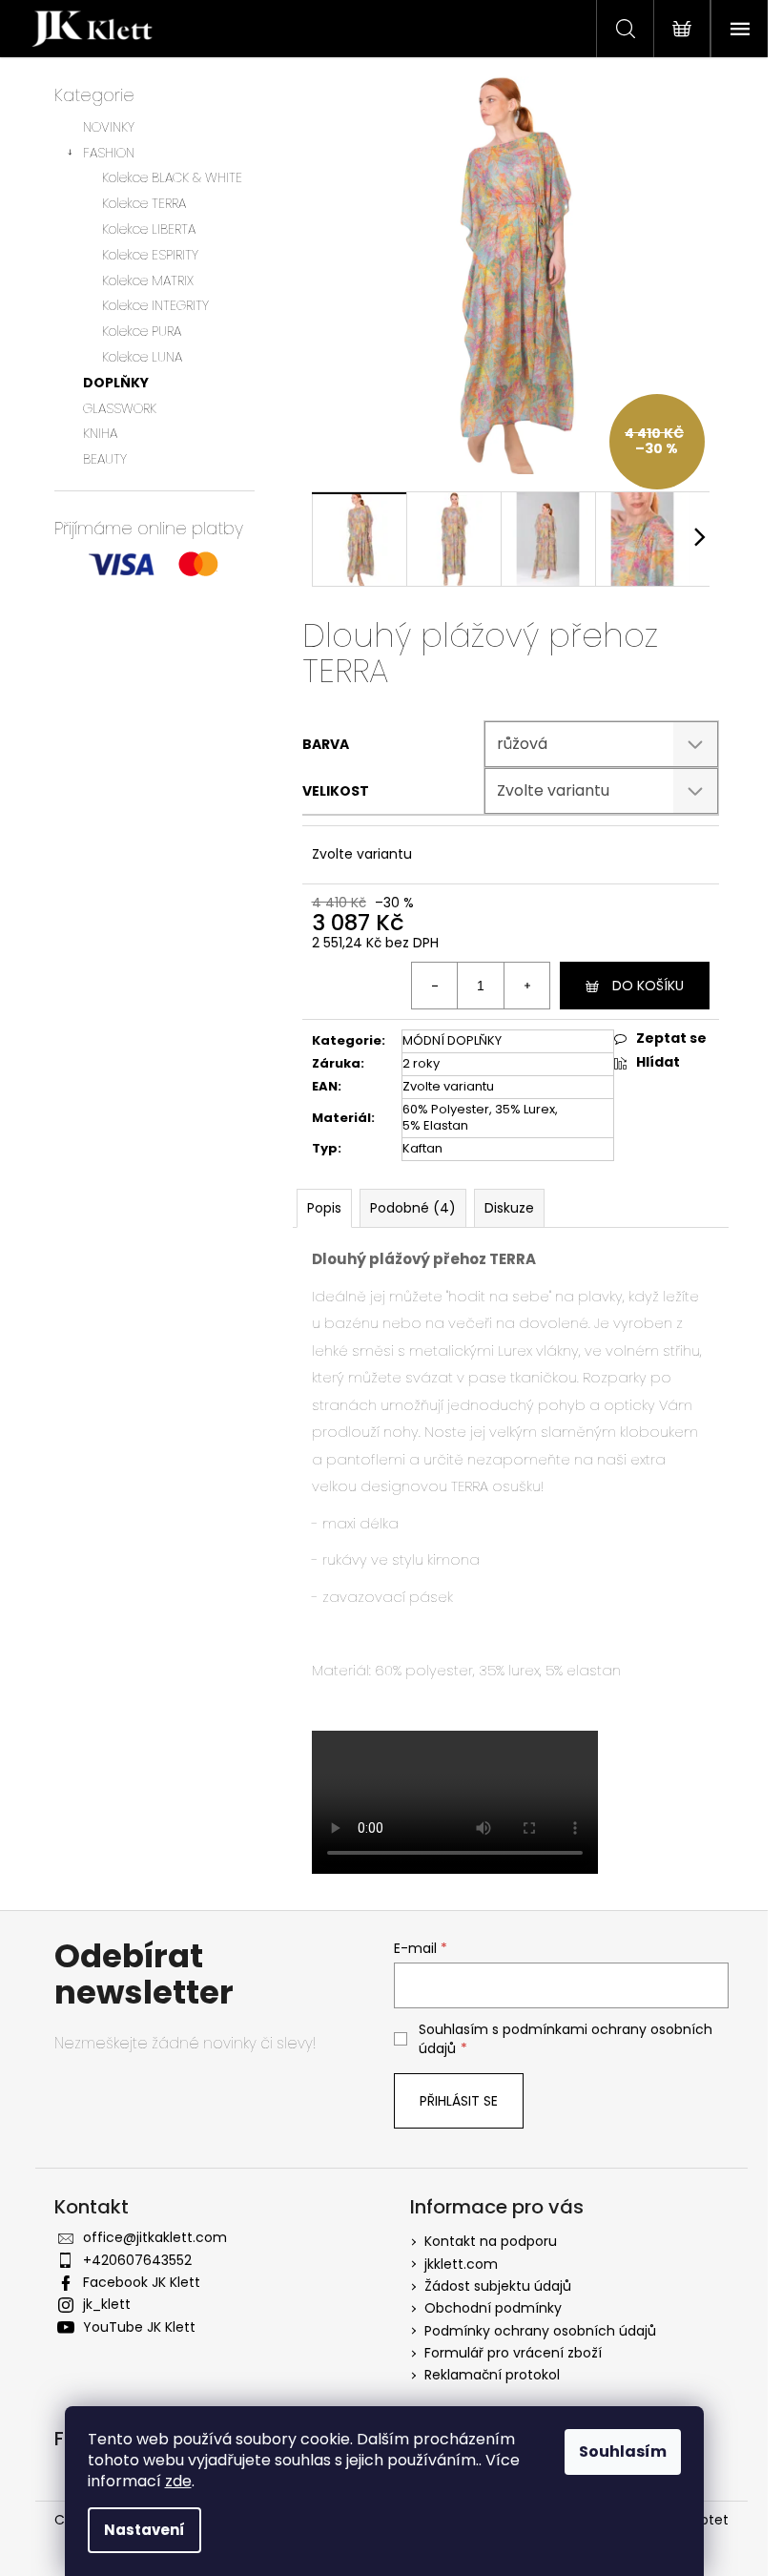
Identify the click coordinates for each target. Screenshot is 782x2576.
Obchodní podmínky (493, 2308)
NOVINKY (109, 127)
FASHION (109, 153)
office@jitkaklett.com (155, 2237)
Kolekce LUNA (142, 357)
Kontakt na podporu (491, 2241)
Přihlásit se (459, 2101)
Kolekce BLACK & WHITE (172, 177)
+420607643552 (137, 2260)
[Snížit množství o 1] (435, 986)
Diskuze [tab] (509, 1208)
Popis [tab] (324, 1208)
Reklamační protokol (492, 2375)
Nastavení (144, 2530)
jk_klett (107, 2304)
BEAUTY (105, 459)
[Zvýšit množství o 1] (526, 986)
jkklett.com (461, 2264)
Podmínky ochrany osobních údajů (540, 2331)
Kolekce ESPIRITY (150, 255)
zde (178, 2481)
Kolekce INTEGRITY (155, 305)
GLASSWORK (120, 408)
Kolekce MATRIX (148, 280)
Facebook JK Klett (142, 2282)
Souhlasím (623, 2451)
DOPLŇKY (116, 383)
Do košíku (648, 986)
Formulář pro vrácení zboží (513, 2353)
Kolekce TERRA (144, 203)
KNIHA (100, 433)
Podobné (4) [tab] (413, 1208)
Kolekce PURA (142, 331)
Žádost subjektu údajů (498, 2286)
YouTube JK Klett (139, 2327)
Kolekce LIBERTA (149, 229)
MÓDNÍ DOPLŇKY (452, 1040)
